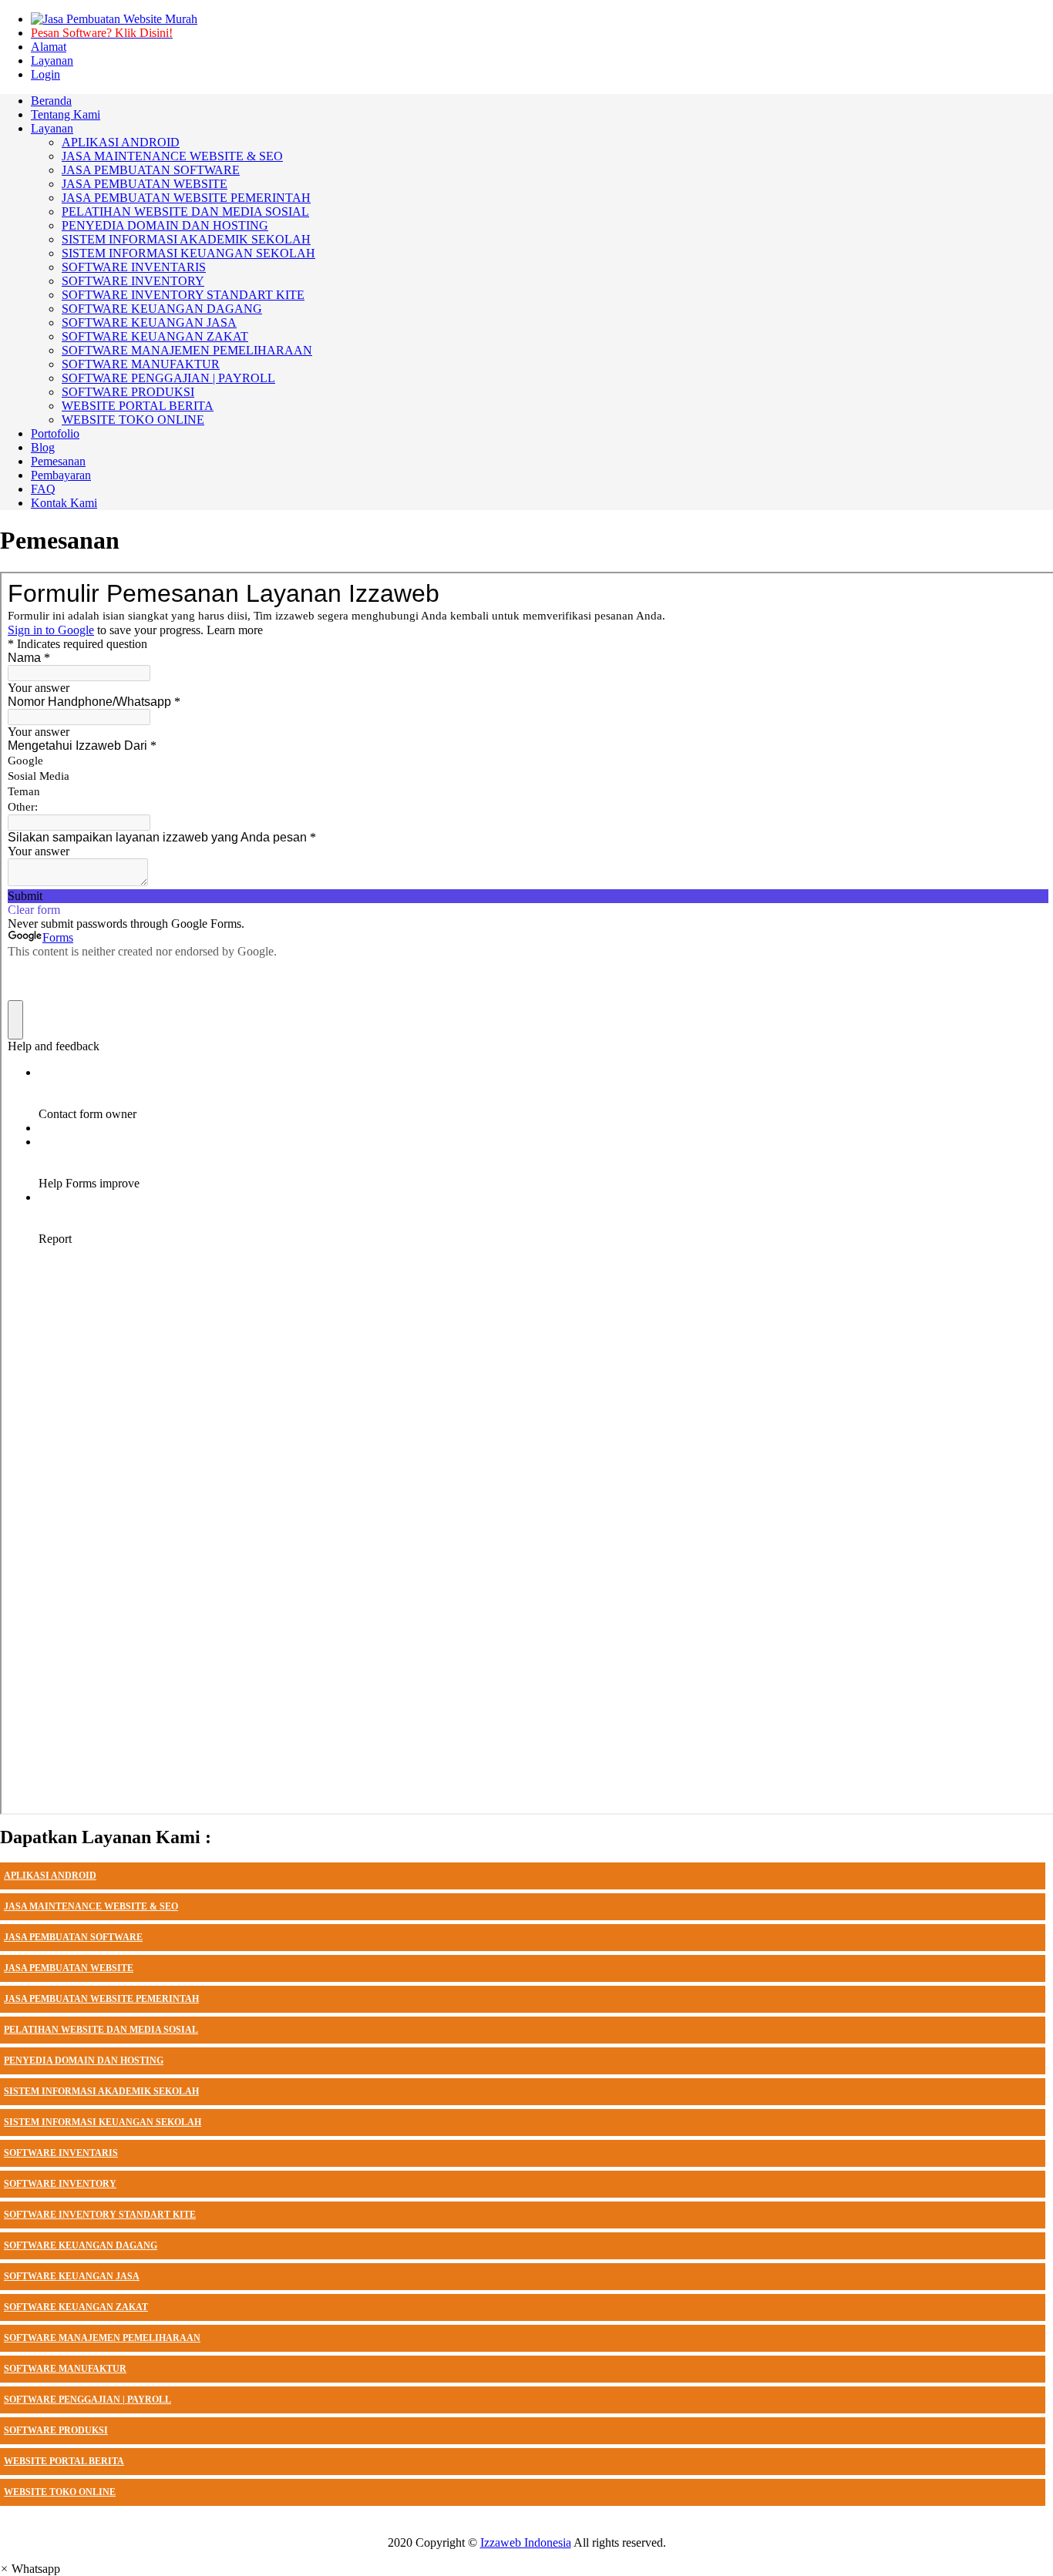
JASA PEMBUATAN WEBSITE (69, 1968)
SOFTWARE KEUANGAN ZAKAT (76, 2307)
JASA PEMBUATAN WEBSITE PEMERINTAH (101, 1999)
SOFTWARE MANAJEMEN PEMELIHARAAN (102, 2338)
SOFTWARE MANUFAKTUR (65, 2369)
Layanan (52, 60)
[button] (30, 2569)
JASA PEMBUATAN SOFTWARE (73, 1937)
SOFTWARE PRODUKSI (56, 2430)
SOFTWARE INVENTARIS (61, 2153)
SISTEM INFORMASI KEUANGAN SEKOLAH (103, 2122)
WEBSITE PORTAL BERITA (64, 2461)
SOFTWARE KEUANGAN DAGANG (81, 2245)
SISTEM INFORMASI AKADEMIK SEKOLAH (101, 2091)
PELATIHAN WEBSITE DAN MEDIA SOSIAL (101, 2030)
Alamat (49, 47)
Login (45, 74)
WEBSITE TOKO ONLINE (60, 2492)
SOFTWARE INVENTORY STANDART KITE (100, 2215)
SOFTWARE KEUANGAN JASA (72, 2276)
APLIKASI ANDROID (50, 1876)
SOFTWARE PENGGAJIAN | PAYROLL (87, 2400)
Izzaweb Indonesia (526, 2542)
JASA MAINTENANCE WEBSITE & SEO (91, 1906)
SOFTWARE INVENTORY (60, 2184)
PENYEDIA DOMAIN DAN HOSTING (84, 2060)
